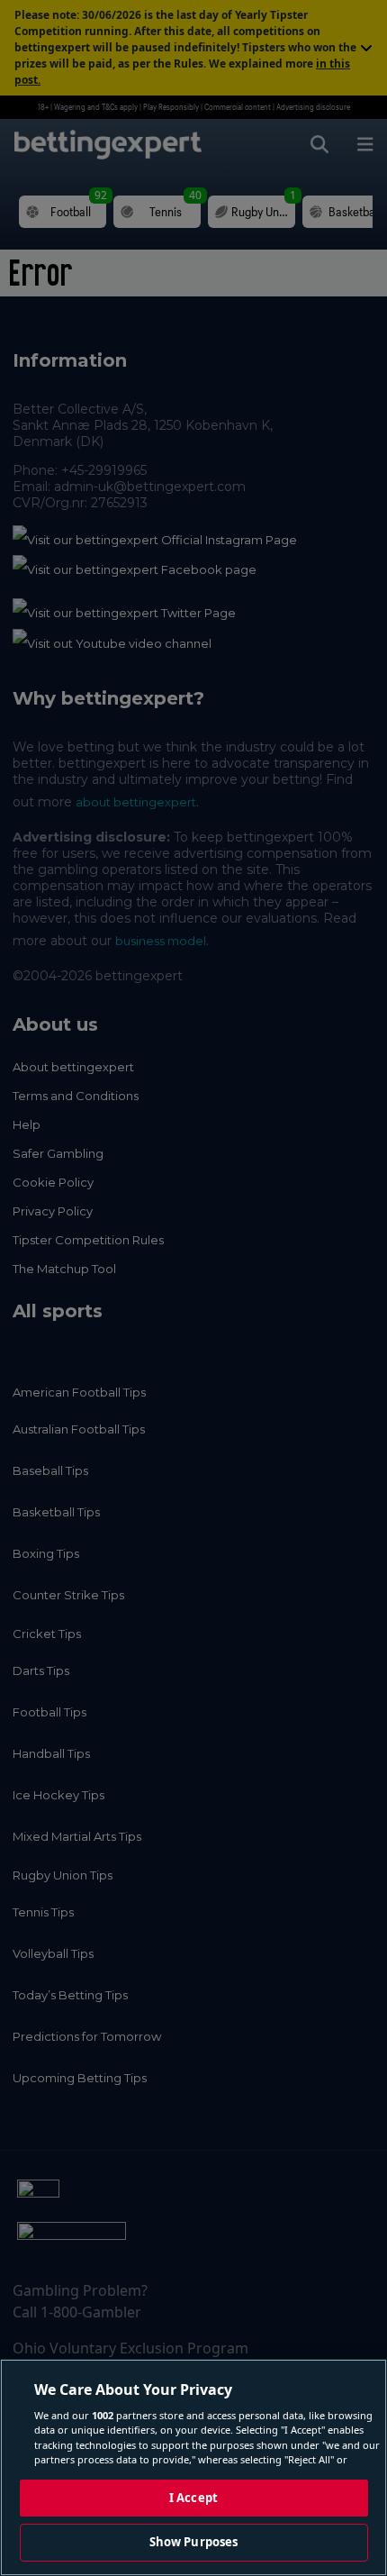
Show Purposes (194, 2542)
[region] (193, 2467)
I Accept (193, 2498)
